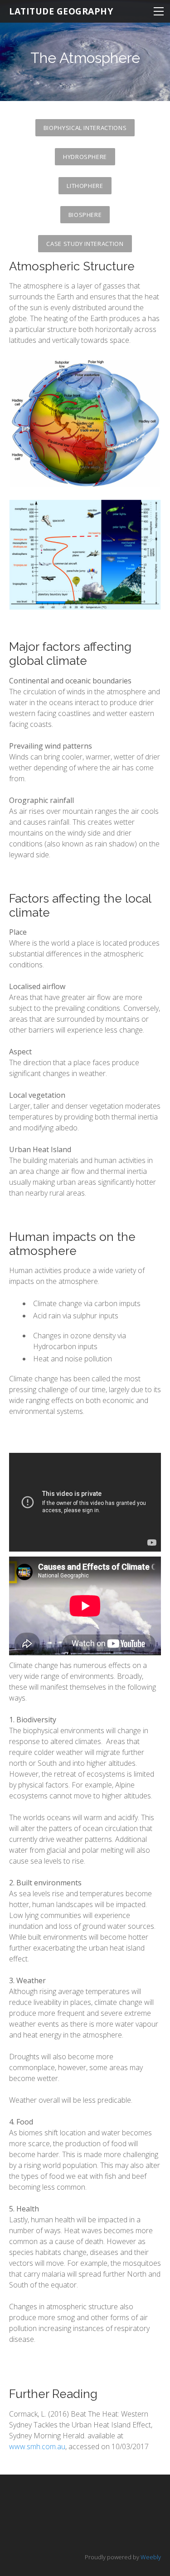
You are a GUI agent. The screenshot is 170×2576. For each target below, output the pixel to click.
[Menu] (159, 11)
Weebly (151, 2557)
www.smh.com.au (37, 2446)
